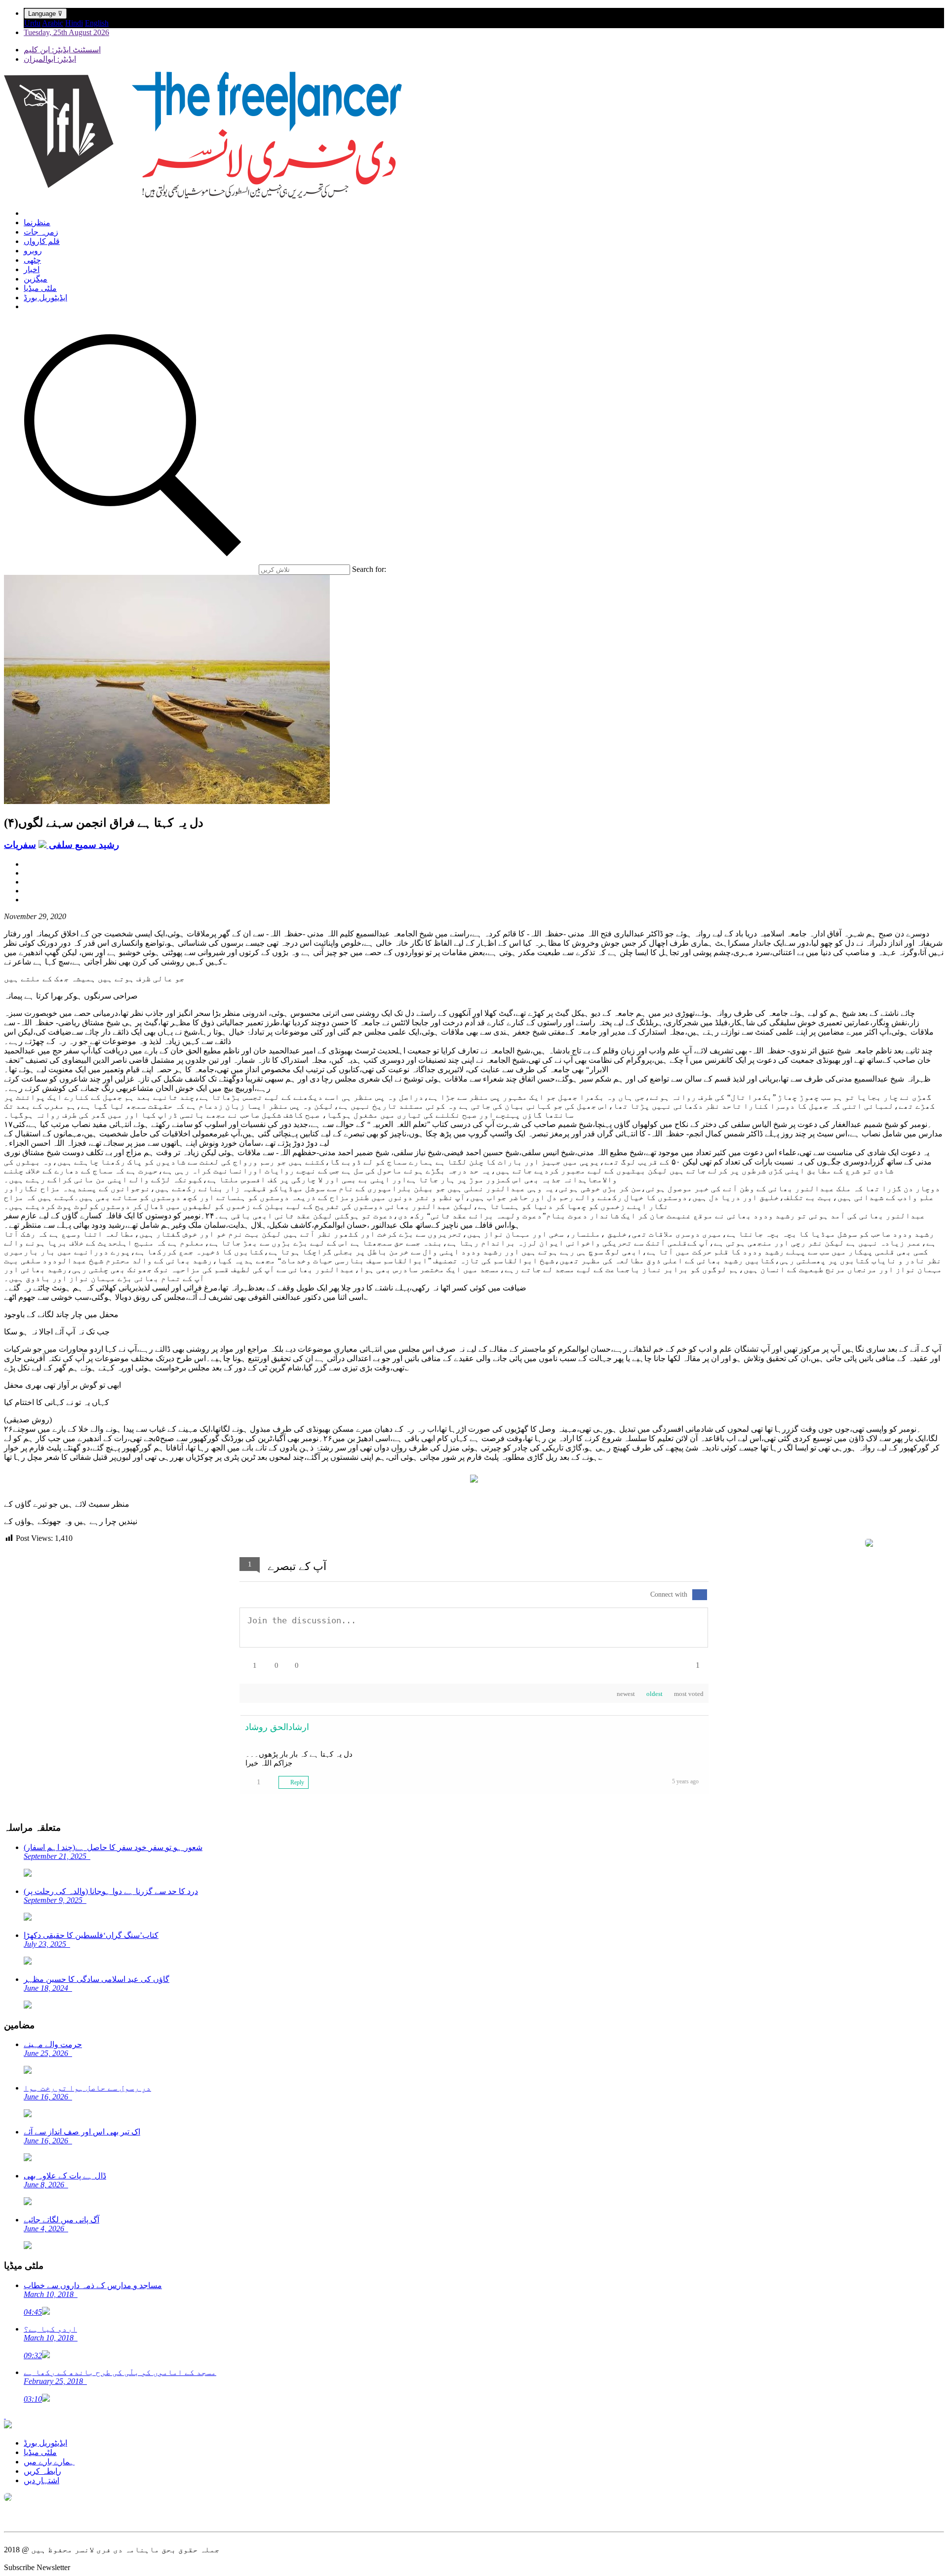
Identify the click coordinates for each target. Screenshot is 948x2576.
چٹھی (32, 260)
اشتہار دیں (41, 2480)
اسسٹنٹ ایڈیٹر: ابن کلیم (62, 50)
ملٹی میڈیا (40, 288)
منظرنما (37, 222)
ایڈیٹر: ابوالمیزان (50, 59)
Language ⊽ (45, 14)
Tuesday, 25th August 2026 (66, 32)
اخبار (32, 269)
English (97, 23)
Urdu (32, 23)
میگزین (36, 279)
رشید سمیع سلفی (83, 845)
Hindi (74, 23)
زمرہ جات (41, 232)
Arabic (53, 23)
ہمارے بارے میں (49, 2462)
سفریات (20, 845)
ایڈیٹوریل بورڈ (45, 298)
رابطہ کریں (42, 2471)
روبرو (33, 251)
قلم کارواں (42, 241)
